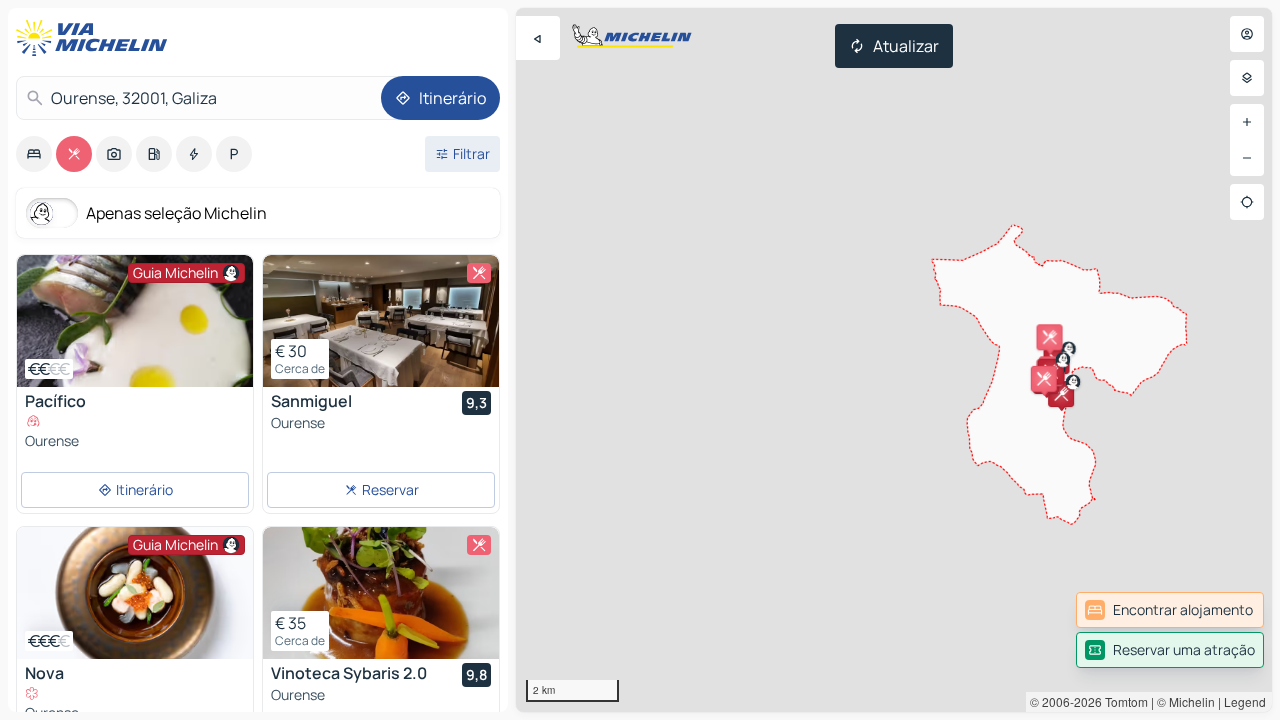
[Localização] (1247, 202)
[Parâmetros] (1247, 78)
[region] (894, 360)
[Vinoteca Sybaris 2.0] (381, 593)
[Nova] (135, 593)
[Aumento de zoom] (1247, 122)
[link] (1170, 610)
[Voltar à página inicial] (96, 38)
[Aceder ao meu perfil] (1247, 34)
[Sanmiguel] (381, 321)
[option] (34, 154)
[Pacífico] (135, 321)
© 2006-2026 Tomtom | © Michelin (1122, 701)
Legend (1245, 701)
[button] (1061, 394)
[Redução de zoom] (1247, 158)
